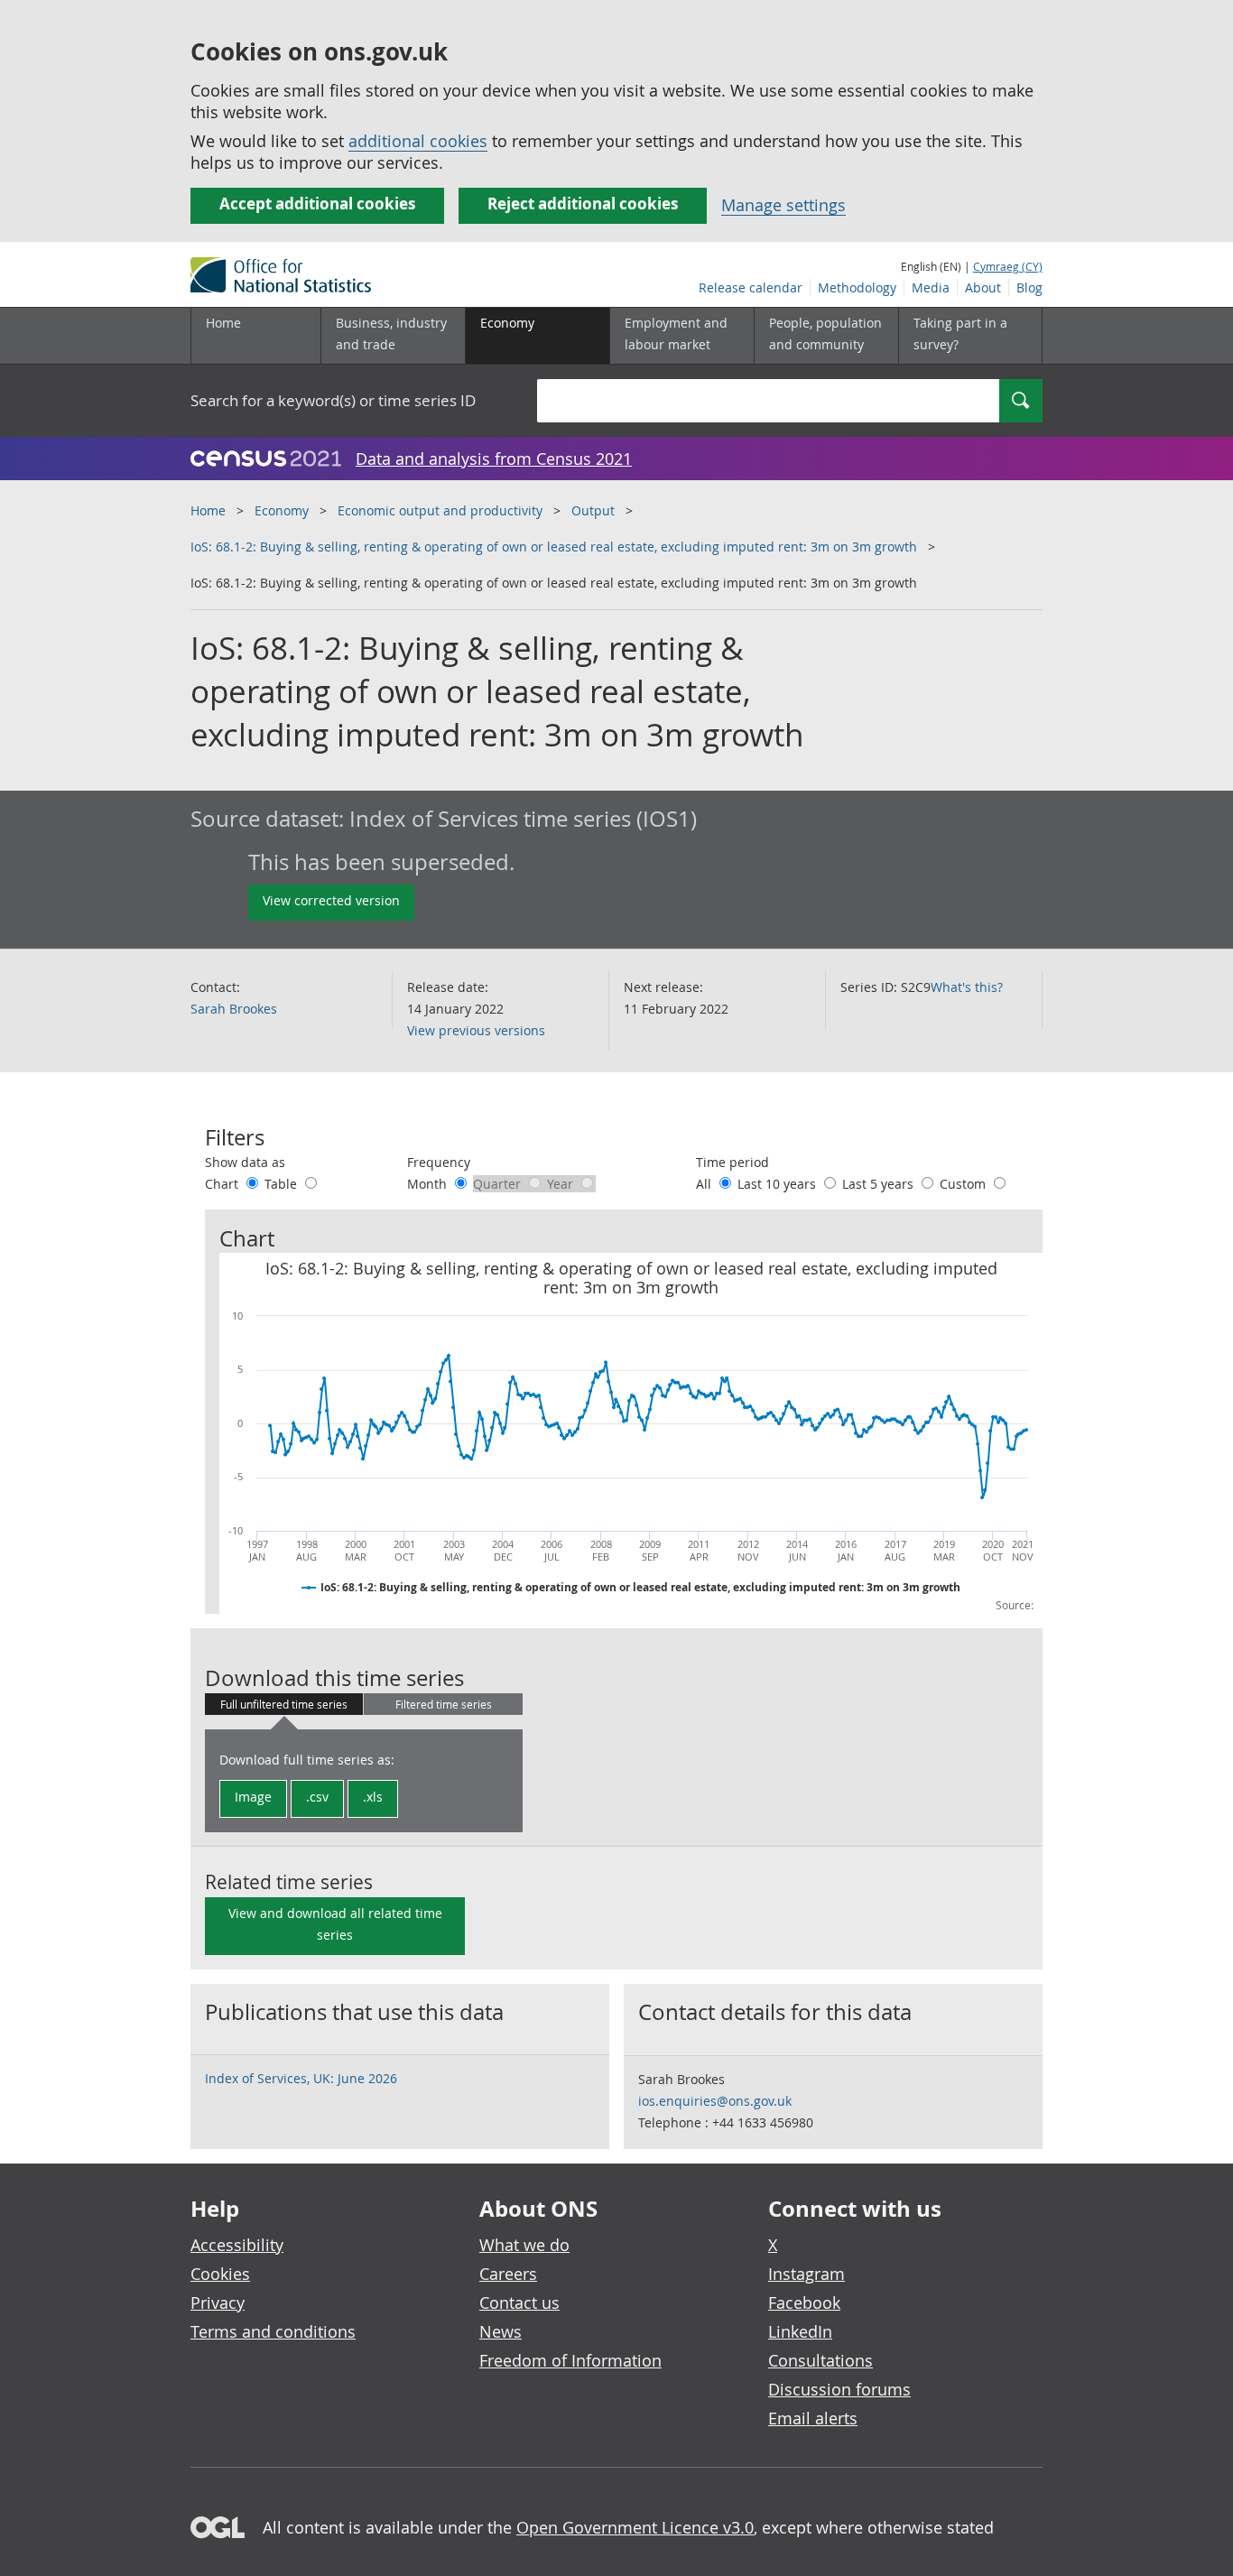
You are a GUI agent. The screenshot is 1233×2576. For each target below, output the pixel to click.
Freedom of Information (570, 2360)
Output (593, 510)
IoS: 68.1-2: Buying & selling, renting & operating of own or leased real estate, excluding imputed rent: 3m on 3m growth (554, 547)
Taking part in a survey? (960, 334)
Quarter (499, 1184)
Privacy (218, 2303)
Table (283, 1184)
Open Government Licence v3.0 (635, 2527)
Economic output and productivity (440, 510)
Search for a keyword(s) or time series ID (333, 400)
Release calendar (751, 287)
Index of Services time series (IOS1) (523, 819)
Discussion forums (839, 2389)
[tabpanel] (364, 1781)
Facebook (804, 2303)
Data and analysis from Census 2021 (494, 459)
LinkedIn (800, 2331)
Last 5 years (880, 1184)
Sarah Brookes (234, 1009)
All (705, 1184)
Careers (508, 2274)
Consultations (820, 2360)
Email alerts (813, 2418)
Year (562, 1184)
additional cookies (418, 141)
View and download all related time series (335, 1924)
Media (931, 287)
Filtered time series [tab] (444, 1704)
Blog (1029, 287)
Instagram (807, 2274)
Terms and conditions (273, 2331)
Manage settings (783, 205)
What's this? (967, 987)
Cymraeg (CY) (1008, 266)
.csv (317, 1797)
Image (253, 1797)
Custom (964, 1184)
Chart (223, 1184)
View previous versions (476, 1030)
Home (223, 323)
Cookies (220, 2274)
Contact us (519, 2303)
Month (429, 1184)
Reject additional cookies (583, 204)
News (501, 2331)
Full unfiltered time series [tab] (284, 1704)
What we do (524, 2245)
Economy (282, 510)
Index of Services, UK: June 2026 (301, 2078)
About (983, 287)
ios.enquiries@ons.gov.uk (715, 2101)
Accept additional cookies (317, 204)
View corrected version (331, 900)
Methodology (857, 287)
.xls (373, 1797)
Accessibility (237, 2245)
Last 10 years (779, 1184)
